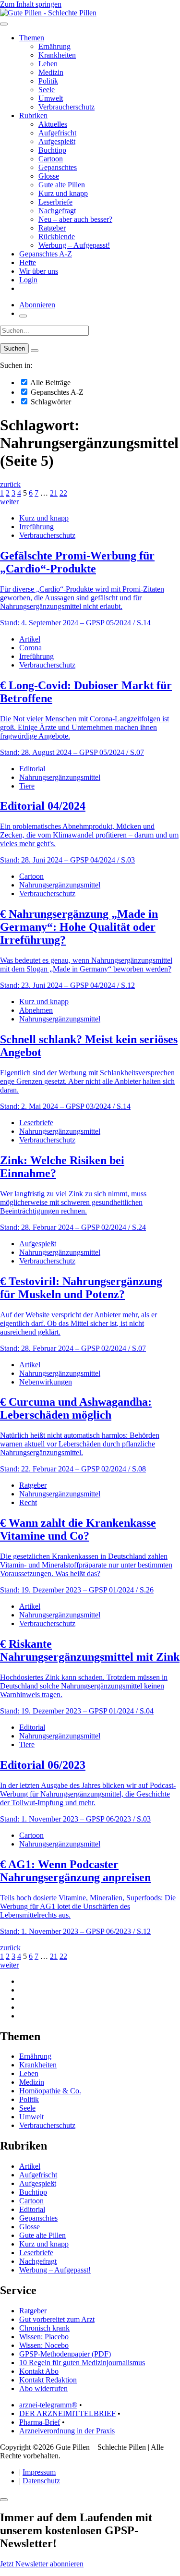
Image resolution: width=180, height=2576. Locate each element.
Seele (47, 90)
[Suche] (23, 316)
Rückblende (57, 237)
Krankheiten (57, 55)
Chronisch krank (44, 2328)
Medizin (51, 72)
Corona (30, 648)
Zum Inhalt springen (31, 4)
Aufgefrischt (57, 133)
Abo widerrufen (43, 2388)
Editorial (32, 769)
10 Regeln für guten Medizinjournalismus (82, 2363)
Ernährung (54, 46)
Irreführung (36, 527)
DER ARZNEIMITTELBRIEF (67, 2413)
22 (63, 493)
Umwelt (51, 98)
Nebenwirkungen (46, 1382)
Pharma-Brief (40, 2422)
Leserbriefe (55, 202)
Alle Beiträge (50, 383)
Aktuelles (53, 124)
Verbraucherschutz (66, 107)
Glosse (49, 176)
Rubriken (33, 115)
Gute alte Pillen (62, 185)
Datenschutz (41, 2481)
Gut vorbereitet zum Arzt (57, 2319)
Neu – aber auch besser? (75, 219)
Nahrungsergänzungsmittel (60, 777)
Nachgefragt (57, 211)
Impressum (39, 2472)
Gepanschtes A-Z (46, 254)
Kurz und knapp (63, 193)
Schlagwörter (50, 402)
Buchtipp (52, 150)
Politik (48, 81)
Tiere (27, 786)
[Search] (35, 351)
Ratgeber (52, 228)
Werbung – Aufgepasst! (74, 245)
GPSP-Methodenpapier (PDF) (65, 2354)
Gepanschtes (58, 167)
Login (28, 280)
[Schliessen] (4, 2500)
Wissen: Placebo (44, 2337)
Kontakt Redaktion (48, 2380)
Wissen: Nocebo (44, 2345)
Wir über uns (39, 271)
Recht (28, 1502)
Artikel (30, 639)
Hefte (28, 262)
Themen (32, 38)
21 (54, 493)
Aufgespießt (57, 141)
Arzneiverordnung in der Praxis (67, 2431)
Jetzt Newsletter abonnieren (42, 2564)
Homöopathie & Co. (50, 2091)
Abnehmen (36, 1010)
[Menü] (4, 24)
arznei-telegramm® (48, 2405)
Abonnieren (37, 305)
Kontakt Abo (39, 2371)
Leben (48, 64)
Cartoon (51, 159)
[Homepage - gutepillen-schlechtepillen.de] (48, 13)
